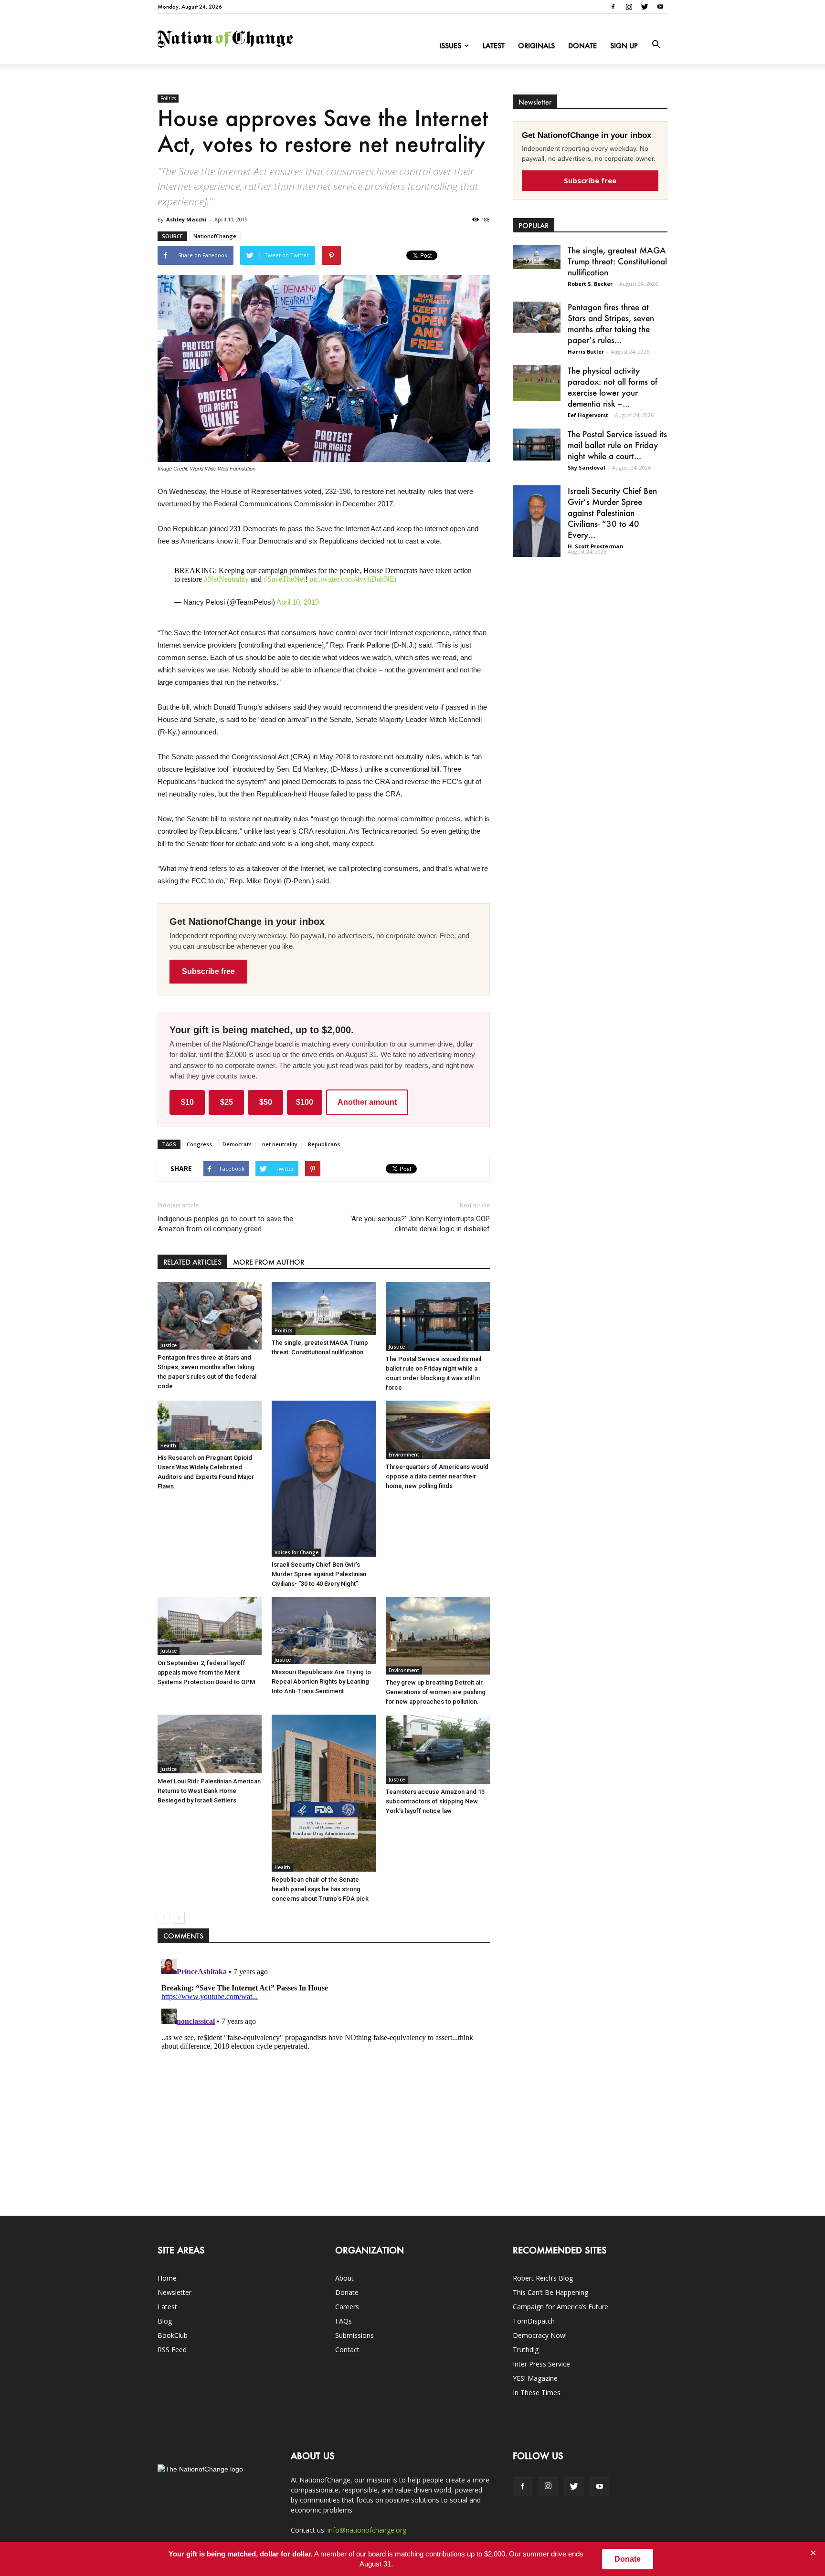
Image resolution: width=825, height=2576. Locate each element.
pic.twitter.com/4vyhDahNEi (353, 579)
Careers (347, 2307)
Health (168, 1445)
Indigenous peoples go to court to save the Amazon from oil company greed (225, 1224)
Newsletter (175, 2292)
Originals (536, 46)
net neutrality (280, 1144)
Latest (494, 46)
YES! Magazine (535, 2378)
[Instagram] (629, 7)
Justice (169, 1345)
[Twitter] (645, 7)
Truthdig (526, 2350)
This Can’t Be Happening (550, 2292)
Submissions (354, 2335)
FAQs (344, 2321)
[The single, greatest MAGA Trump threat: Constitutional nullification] (324, 1308)
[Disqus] (324, 2074)
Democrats (237, 1144)
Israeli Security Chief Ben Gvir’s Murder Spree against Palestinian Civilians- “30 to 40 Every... (612, 513)
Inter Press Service (541, 2364)
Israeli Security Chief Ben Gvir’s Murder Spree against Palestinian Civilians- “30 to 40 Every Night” (319, 1574)
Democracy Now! (540, 2335)
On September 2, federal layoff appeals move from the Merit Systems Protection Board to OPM (206, 1672)
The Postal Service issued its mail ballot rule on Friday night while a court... (617, 445)
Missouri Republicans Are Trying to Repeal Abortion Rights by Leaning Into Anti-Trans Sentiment (321, 1681)
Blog (165, 2321)
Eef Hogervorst (588, 415)
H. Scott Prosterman (596, 546)
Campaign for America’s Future (561, 2307)
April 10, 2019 (298, 602)
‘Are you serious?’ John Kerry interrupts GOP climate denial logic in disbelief (420, 1224)
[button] (656, 45)
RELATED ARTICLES (192, 1262)
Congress (199, 1144)
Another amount (367, 1102)
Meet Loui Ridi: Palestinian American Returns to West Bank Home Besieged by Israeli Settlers (209, 1791)
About (344, 2278)
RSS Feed (172, 2350)
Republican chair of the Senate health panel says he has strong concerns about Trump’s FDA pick (320, 1889)
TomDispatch (534, 2321)
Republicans (324, 1144)
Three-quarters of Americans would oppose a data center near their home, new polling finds (437, 1476)
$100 (305, 1102)
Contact (347, 2350)
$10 (187, 1102)
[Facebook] (613, 7)
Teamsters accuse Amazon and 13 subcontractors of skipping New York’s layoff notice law (435, 1801)
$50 (266, 1102)
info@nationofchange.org (367, 2530)
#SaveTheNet (284, 579)
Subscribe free (208, 971)
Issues (450, 46)
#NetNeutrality (226, 579)
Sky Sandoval (587, 467)
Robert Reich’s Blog (543, 2278)
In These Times (537, 2393)
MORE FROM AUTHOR (269, 1262)
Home (167, 2278)
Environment (404, 1455)
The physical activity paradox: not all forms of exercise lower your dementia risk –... (613, 387)
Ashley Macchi (186, 219)
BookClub (173, 2335)
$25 (227, 1102)
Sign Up (624, 46)
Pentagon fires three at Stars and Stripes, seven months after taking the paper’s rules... (611, 323)
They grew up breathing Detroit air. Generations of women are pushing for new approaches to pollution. (436, 1692)
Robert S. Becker (590, 284)
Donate (582, 46)
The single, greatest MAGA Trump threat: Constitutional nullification (617, 261)
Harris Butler (586, 351)
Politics (168, 98)
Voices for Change (296, 1552)
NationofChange (215, 236)
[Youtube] (660, 7)
